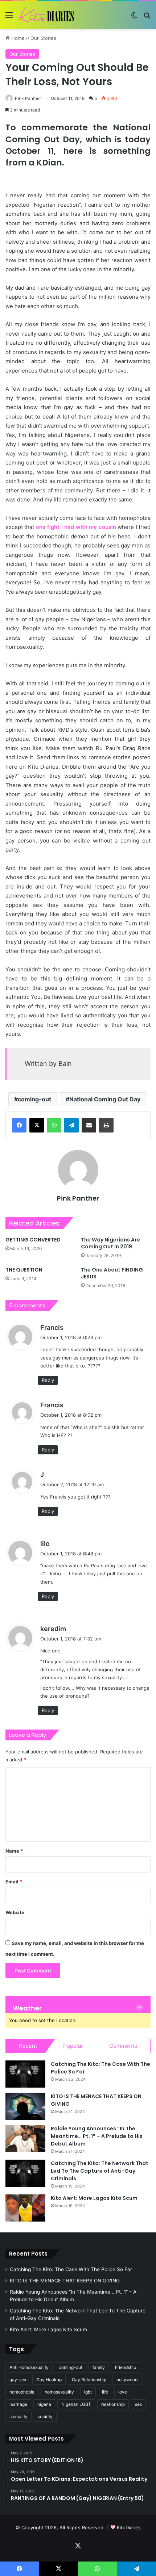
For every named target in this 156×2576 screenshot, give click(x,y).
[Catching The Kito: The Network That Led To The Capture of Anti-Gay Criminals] (25, 2173)
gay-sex (18, 2380)
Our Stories (43, 38)
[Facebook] (19, 1125)
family (99, 2367)
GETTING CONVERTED (33, 1240)
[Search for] (147, 18)
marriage (18, 2404)
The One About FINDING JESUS (112, 1273)
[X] (37, 1125)
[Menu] (9, 18)
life (105, 2392)
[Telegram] (71, 1125)
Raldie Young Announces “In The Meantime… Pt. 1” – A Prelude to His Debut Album (97, 2136)
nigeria (44, 2404)
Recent (28, 2046)
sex (138, 2404)
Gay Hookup (49, 2380)
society (45, 2417)
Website (15, 1912)
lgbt (88, 2392)
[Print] (106, 1125)
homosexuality (59, 2392)
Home (17, 38)
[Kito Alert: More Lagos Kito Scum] (25, 2208)
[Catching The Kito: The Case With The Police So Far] (25, 2074)
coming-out (34, 1099)
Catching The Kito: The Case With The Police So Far (71, 2269)
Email (14, 1882)
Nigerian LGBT (76, 2404)
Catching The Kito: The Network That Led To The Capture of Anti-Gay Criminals (100, 2171)
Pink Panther (28, 98)
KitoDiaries (129, 2527)
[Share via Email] (89, 1125)
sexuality (19, 2417)
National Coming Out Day (105, 1099)
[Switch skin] (134, 18)
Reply (48, 1380)
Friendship (126, 2367)
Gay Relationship (89, 2380)
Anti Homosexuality (29, 2367)
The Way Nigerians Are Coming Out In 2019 (110, 1243)
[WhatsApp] (54, 1125)
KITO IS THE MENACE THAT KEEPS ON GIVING (65, 2281)
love (123, 2392)
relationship (113, 2404)
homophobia (22, 2392)
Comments (123, 2046)
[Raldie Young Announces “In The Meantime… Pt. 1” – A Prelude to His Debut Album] (25, 2138)
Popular (73, 2046)
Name (14, 1851)
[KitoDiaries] (47, 15)
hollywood (127, 2380)
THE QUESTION (24, 1270)
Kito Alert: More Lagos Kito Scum (94, 2198)
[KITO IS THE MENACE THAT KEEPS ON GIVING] (25, 2106)
